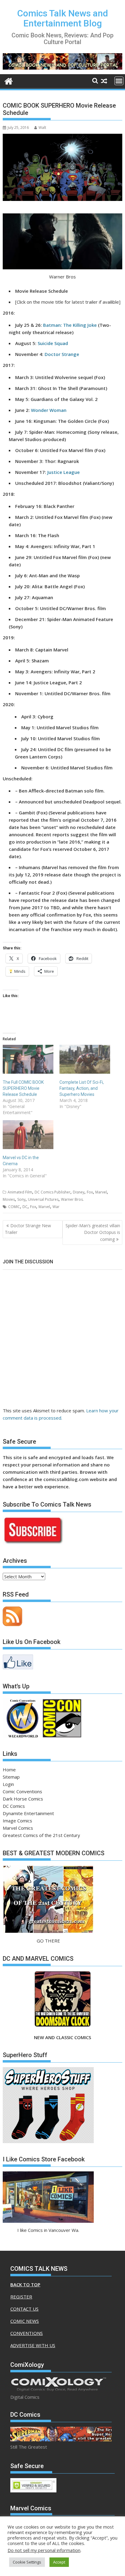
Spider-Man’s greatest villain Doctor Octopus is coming (93, 1232)
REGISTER (21, 2297)
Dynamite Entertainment (28, 1813)
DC (25, 1207)
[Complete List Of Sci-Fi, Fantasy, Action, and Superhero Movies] (85, 1059)
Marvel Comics (18, 1828)
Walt (42, 128)
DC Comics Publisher (52, 1192)
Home (9, 1770)
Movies (9, 1199)
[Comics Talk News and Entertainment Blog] (9, 80)
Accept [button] (59, 2562)
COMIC (14, 1207)
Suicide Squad (53, 343)
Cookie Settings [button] (27, 2562)
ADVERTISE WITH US (33, 2345)
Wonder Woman (49, 410)
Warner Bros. (72, 1199)
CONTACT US (24, 2309)
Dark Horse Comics (23, 1799)
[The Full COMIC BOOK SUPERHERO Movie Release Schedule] (28, 1059)
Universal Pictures (43, 1199)
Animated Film (20, 1192)
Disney (79, 1192)
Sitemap (11, 1777)
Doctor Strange (62, 354)
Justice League (64, 472)
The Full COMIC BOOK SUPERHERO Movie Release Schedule (23, 1088)
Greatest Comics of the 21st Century (41, 1835)
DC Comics (14, 1806)
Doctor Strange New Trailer (28, 1229)
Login (8, 1784)
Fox (90, 1192)
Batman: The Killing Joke (70, 325)
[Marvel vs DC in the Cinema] (28, 1135)
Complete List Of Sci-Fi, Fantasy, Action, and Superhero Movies (82, 1088)
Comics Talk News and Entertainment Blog (63, 18)
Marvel (101, 1192)
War (56, 1207)
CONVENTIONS (27, 2333)
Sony (21, 1199)
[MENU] (119, 81)
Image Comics (17, 1821)
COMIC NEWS (25, 2321)
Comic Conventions (22, 1791)
